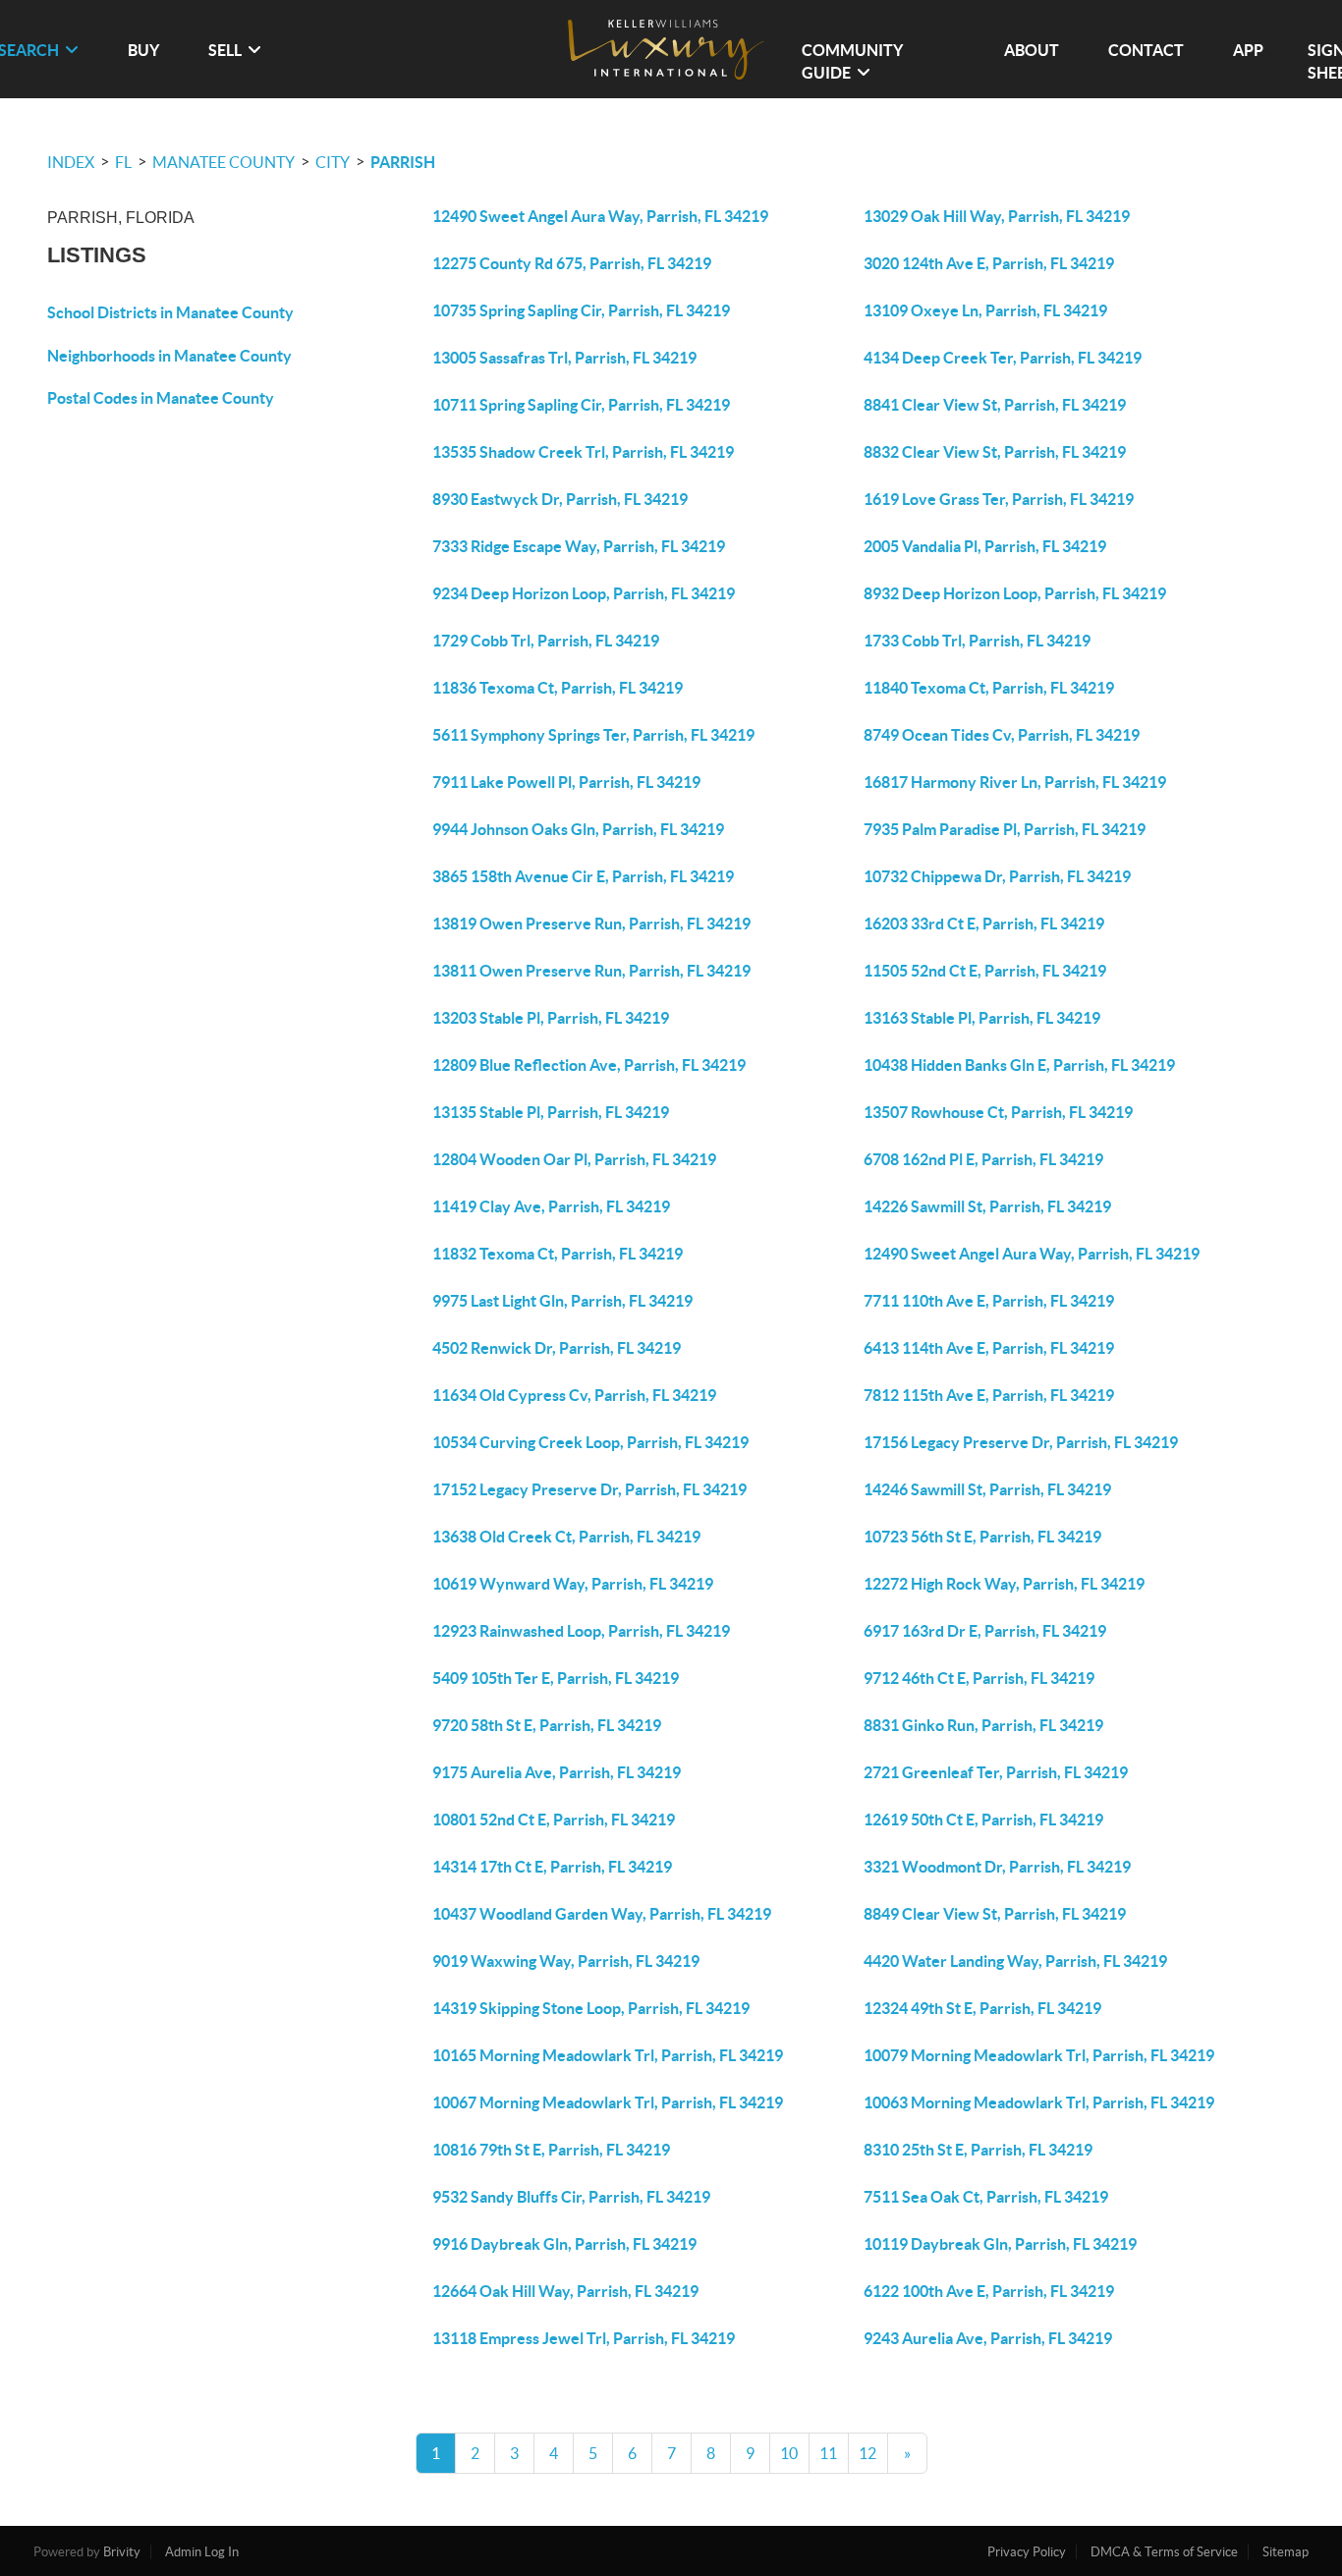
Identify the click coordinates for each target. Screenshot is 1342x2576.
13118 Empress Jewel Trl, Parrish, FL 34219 (584, 2338)
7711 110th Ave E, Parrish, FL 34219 (989, 1301)
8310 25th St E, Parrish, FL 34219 (978, 2150)
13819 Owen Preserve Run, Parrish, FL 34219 (591, 924)
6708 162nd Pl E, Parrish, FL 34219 (983, 1159)
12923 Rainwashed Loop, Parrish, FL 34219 (581, 1631)
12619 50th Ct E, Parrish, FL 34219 (983, 1820)
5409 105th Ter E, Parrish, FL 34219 (556, 1678)
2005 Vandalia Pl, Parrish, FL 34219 (985, 546)
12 (867, 2453)
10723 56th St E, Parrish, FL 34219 (982, 1537)
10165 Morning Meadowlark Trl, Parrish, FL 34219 (608, 2055)
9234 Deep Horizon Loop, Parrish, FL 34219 (584, 593)
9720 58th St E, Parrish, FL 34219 (547, 1725)
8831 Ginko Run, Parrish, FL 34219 (983, 1725)
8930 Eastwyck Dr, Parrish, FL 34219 (560, 499)
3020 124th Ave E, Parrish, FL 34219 (989, 263)
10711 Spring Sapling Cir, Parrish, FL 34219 (581, 405)
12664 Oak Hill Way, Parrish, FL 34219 (565, 2291)
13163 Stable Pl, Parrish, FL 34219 (982, 1018)
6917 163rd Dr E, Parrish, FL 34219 (985, 1631)
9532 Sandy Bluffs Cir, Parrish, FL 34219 (571, 2197)
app (1248, 50)
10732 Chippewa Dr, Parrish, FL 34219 (997, 876)
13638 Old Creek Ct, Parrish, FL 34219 (566, 1537)
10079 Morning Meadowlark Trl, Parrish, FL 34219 (1039, 2055)
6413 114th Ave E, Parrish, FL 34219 (989, 1348)
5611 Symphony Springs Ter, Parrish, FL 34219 (593, 735)
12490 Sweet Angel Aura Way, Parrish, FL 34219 (600, 216)
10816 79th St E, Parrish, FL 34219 (551, 2150)
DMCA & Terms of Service (1164, 2552)
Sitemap (1286, 2552)
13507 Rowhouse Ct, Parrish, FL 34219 (998, 1112)
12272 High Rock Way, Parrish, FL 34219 (1004, 1584)
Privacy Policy (1027, 2552)
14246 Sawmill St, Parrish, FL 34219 (987, 1489)
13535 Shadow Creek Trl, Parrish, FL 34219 (583, 452)
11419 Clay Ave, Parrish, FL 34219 (551, 1206)
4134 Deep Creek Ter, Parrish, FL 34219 (1003, 358)
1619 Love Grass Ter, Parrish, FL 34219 (999, 499)
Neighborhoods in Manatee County (169, 356)
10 (789, 2453)
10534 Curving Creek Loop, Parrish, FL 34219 (590, 1442)
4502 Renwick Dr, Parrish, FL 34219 (557, 1348)
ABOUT (1032, 50)
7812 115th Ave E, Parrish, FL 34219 (989, 1395)
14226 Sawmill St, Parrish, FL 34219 (987, 1206)
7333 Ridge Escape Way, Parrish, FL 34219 (579, 546)
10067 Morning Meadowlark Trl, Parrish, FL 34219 (608, 2102)
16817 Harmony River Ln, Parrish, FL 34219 (1015, 782)
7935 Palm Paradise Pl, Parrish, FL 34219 (1005, 829)
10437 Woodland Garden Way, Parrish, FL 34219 (602, 1914)
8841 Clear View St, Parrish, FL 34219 (995, 405)
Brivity (122, 2552)
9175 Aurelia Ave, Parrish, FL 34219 (557, 1772)
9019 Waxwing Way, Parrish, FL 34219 (566, 1961)
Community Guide (852, 61)
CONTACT (1146, 50)
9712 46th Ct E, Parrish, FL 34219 (979, 1678)
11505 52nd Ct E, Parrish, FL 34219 (985, 971)
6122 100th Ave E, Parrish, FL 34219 (989, 2291)
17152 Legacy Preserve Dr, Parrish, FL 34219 (589, 1489)
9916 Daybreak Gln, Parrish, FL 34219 (564, 2244)
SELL (225, 50)
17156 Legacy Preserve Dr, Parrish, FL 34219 (1021, 1442)
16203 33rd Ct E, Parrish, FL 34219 (984, 924)
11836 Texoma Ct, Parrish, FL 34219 (558, 688)
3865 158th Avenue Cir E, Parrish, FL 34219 (583, 876)
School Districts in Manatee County (170, 312)
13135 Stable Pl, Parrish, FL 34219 (551, 1112)
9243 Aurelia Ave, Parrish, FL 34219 (988, 2338)
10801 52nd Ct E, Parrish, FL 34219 (554, 1820)
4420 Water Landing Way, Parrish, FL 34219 (1015, 1961)
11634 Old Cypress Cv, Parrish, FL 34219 (574, 1395)
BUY (143, 50)
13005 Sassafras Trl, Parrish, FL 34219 (564, 358)
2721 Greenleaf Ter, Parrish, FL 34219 (996, 1772)
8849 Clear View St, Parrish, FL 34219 (995, 1914)
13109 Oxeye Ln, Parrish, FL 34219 (985, 310)
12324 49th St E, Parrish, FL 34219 (982, 2008)
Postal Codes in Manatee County (161, 398)
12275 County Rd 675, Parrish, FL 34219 (572, 263)
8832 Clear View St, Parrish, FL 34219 (995, 452)
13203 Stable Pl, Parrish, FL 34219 (551, 1018)
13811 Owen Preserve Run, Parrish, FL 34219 (591, 971)
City (333, 162)
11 (828, 2453)
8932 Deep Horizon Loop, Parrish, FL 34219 (1015, 593)
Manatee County (224, 162)
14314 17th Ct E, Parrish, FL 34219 (552, 1867)
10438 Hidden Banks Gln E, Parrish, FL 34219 (1019, 1065)
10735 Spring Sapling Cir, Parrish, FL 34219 (581, 310)
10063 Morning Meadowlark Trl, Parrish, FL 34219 (1039, 2102)
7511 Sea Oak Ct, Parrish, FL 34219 (986, 2197)
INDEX (71, 162)
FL (123, 162)
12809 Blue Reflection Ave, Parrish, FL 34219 (589, 1065)
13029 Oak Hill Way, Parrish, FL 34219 (997, 216)
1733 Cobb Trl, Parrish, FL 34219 (977, 641)
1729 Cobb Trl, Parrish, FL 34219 (546, 641)
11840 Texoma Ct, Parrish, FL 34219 (989, 688)
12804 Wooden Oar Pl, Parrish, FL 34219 (574, 1159)
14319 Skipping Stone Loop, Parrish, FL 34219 (591, 2008)
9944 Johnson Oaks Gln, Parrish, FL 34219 (578, 829)
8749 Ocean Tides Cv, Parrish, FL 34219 (1002, 735)
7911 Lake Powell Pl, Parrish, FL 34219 (566, 782)
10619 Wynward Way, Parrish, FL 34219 (573, 1584)
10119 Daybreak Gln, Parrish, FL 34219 (1000, 2244)
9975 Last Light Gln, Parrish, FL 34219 (562, 1301)
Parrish (403, 162)
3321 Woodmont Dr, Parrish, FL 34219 (997, 1867)
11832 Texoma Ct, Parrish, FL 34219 (558, 1254)
